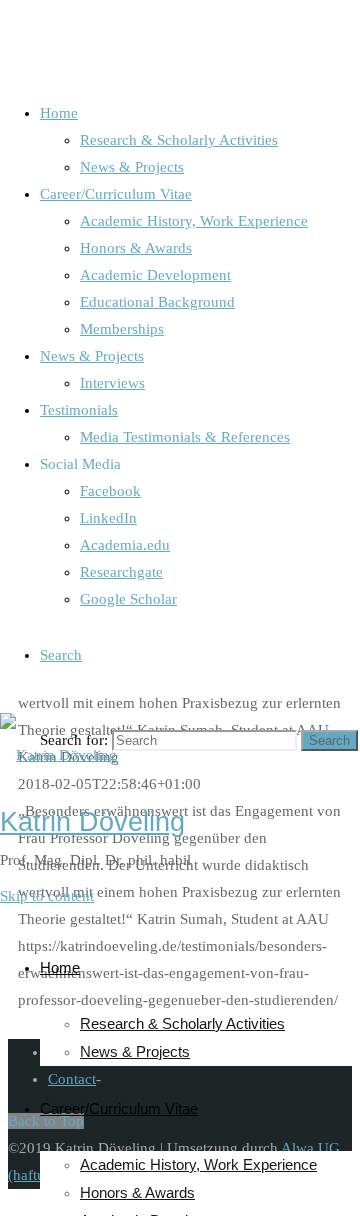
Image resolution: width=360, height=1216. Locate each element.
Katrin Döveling (92, 822)
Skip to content (47, 896)
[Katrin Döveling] (58, 755)
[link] (61, 655)
